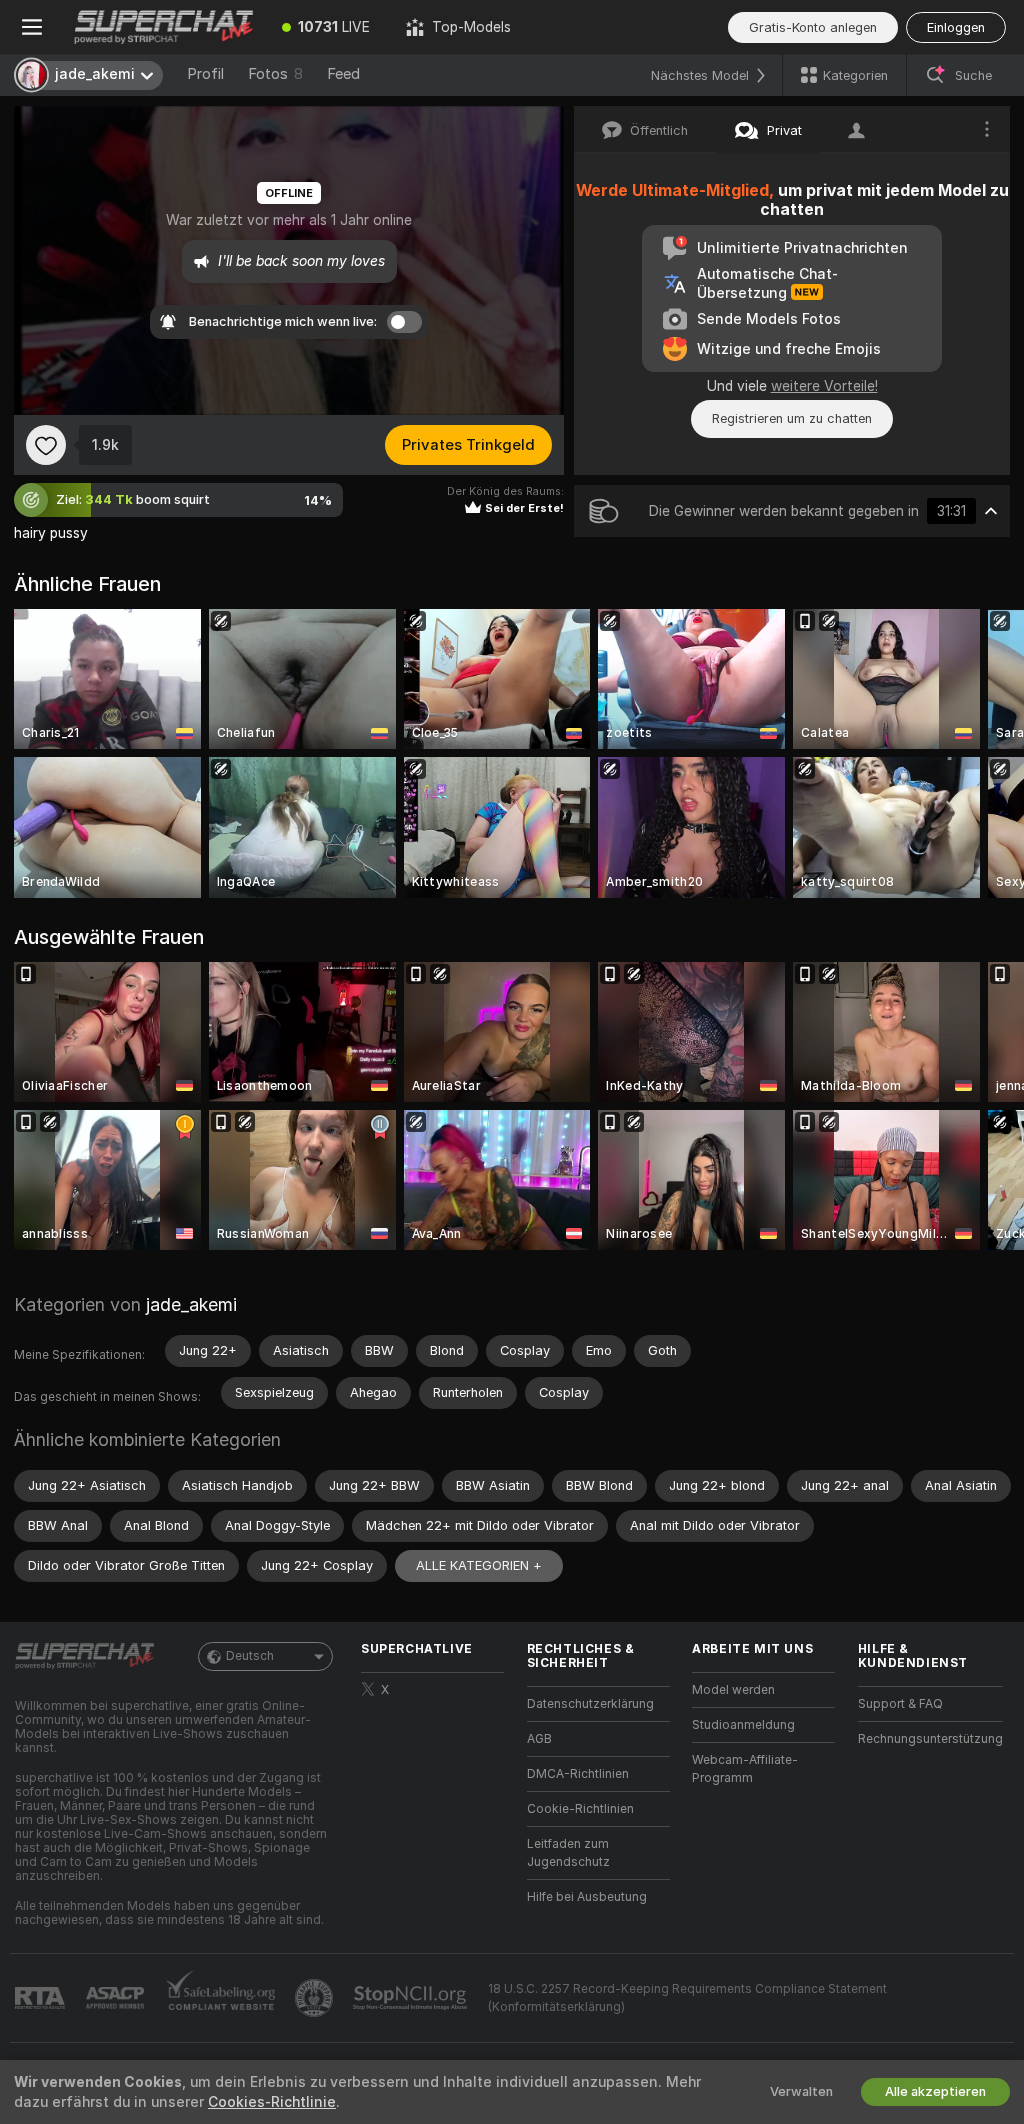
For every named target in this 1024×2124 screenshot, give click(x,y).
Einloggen (956, 27)
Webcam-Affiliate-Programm (745, 1769)
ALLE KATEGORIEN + (479, 1565)
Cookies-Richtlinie (272, 2102)
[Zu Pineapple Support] (316, 1998)
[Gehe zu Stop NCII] (412, 1998)
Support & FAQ (900, 1704)
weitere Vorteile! (824, 386)
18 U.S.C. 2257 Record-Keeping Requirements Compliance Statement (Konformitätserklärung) (687, 1998)
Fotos (275, 74)
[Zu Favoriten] (46, 445)
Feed (343, 74)
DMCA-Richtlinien (578, 1774)
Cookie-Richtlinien (580, 1809)
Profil (205, 74)
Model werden (733, 1690)
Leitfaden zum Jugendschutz (568, 1853)
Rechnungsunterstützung (930, 1739)
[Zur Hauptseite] (164, 27)
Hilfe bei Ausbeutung (587, 1897)
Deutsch (250, 1656)
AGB (539, 1739)
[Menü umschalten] (32, 27)
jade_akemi (191, 1304)
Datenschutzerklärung (590, 1704)
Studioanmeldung (743, 1725)
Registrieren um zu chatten (792, 418)
